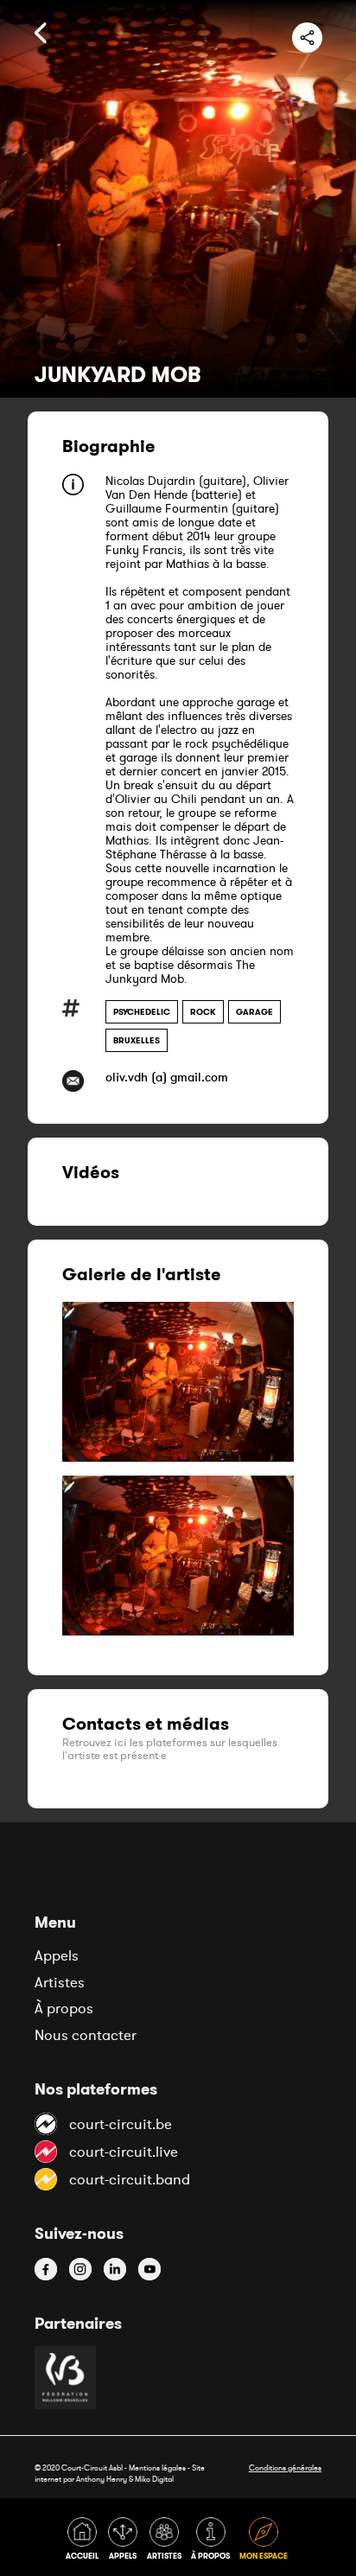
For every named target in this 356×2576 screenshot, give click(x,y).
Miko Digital (154, 2479)
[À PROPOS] (213, 2542)
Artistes (60, 1982)
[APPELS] (126, 2542)
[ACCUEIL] (85, 2542)
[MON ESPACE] (265, 2542)
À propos (64, 2008)
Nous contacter (86, 2035)
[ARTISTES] (167, 2542)
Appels (57, 1955)
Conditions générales (285, 2468)
